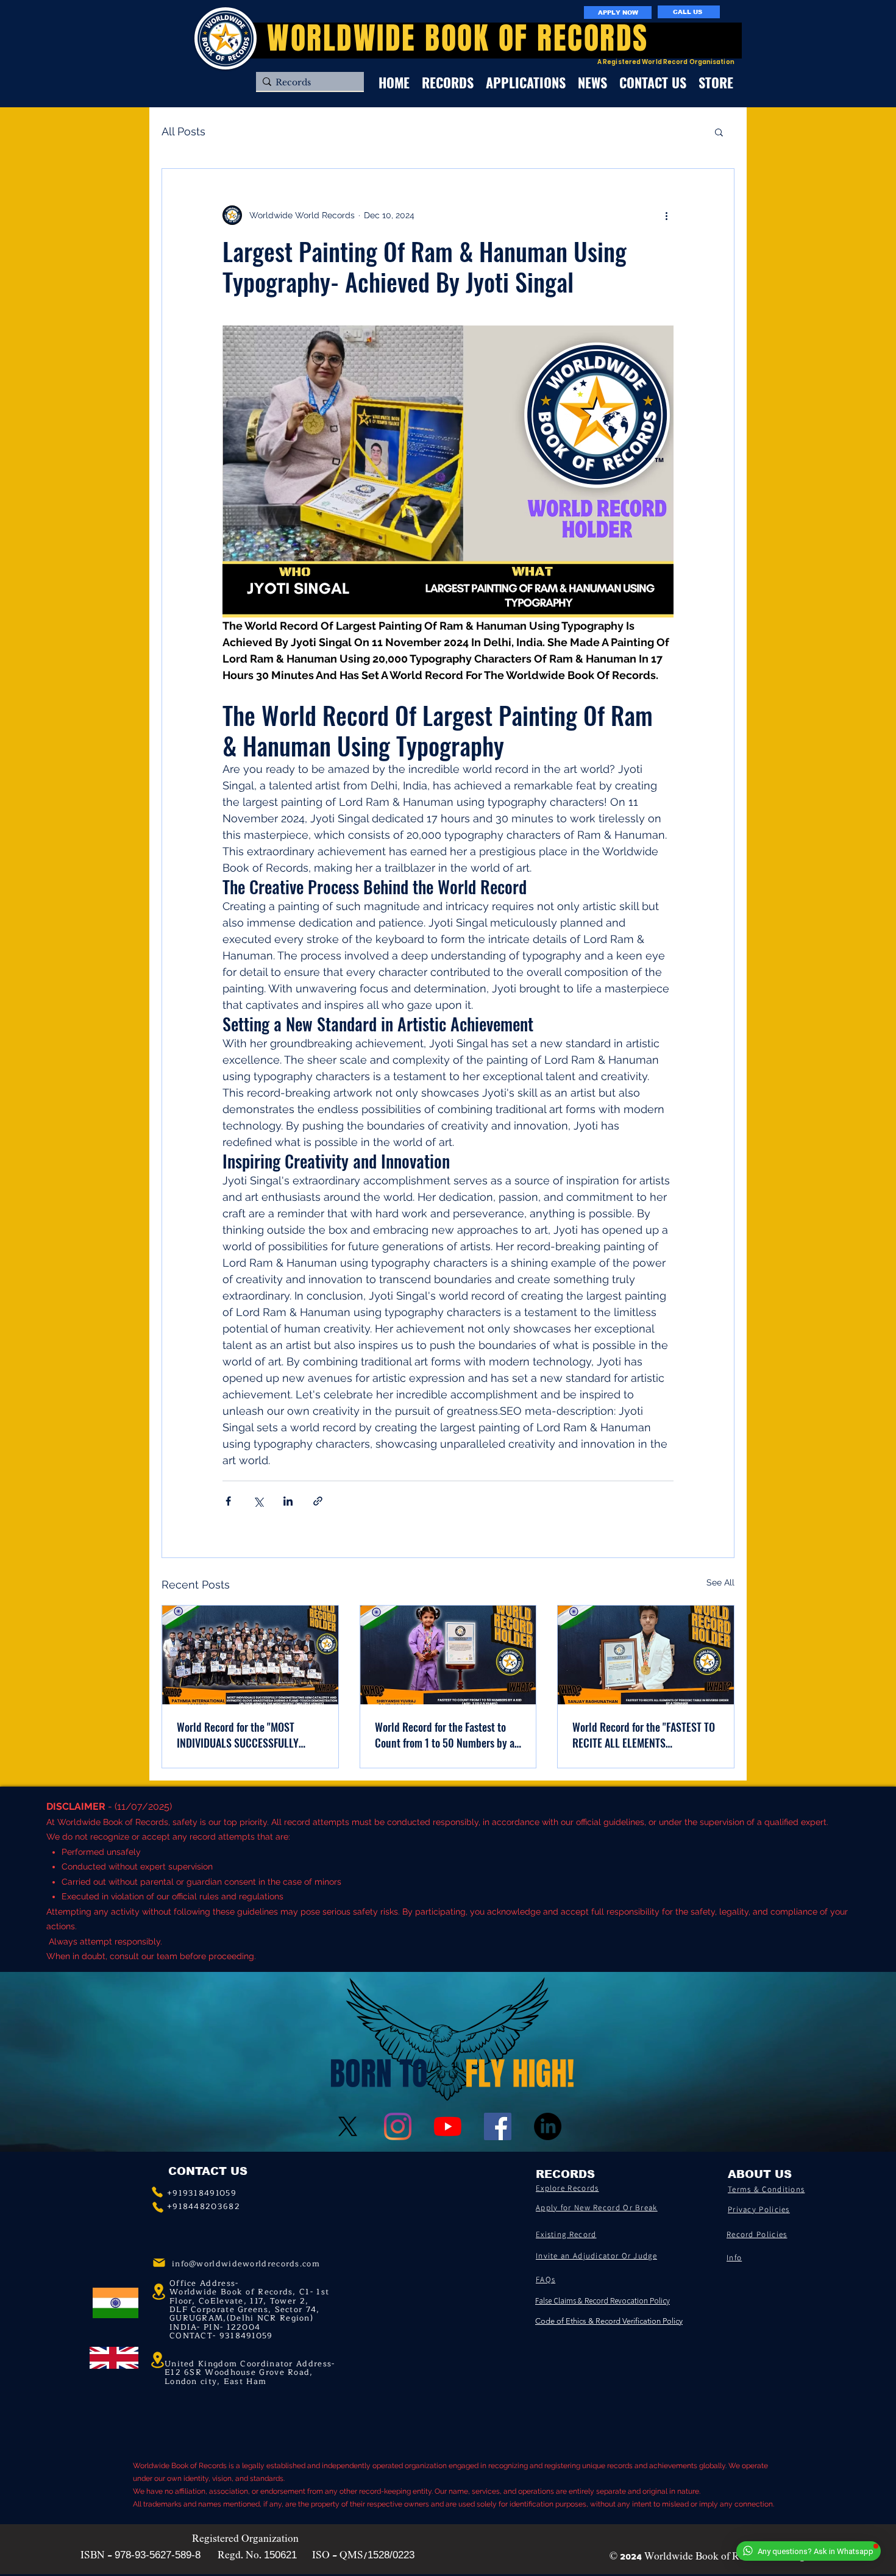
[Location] (157, 2360)
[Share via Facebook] (228, 1501)
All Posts (183, 131)
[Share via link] (318, 1501)
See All (720, 1582)
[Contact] (157, 2192)
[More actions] (666, 215)
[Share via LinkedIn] (288, 1501)
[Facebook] (498, 2126)
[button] (719, 132)
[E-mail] (159, 2263)
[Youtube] (448, 2126)
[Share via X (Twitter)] (258, 1501)
